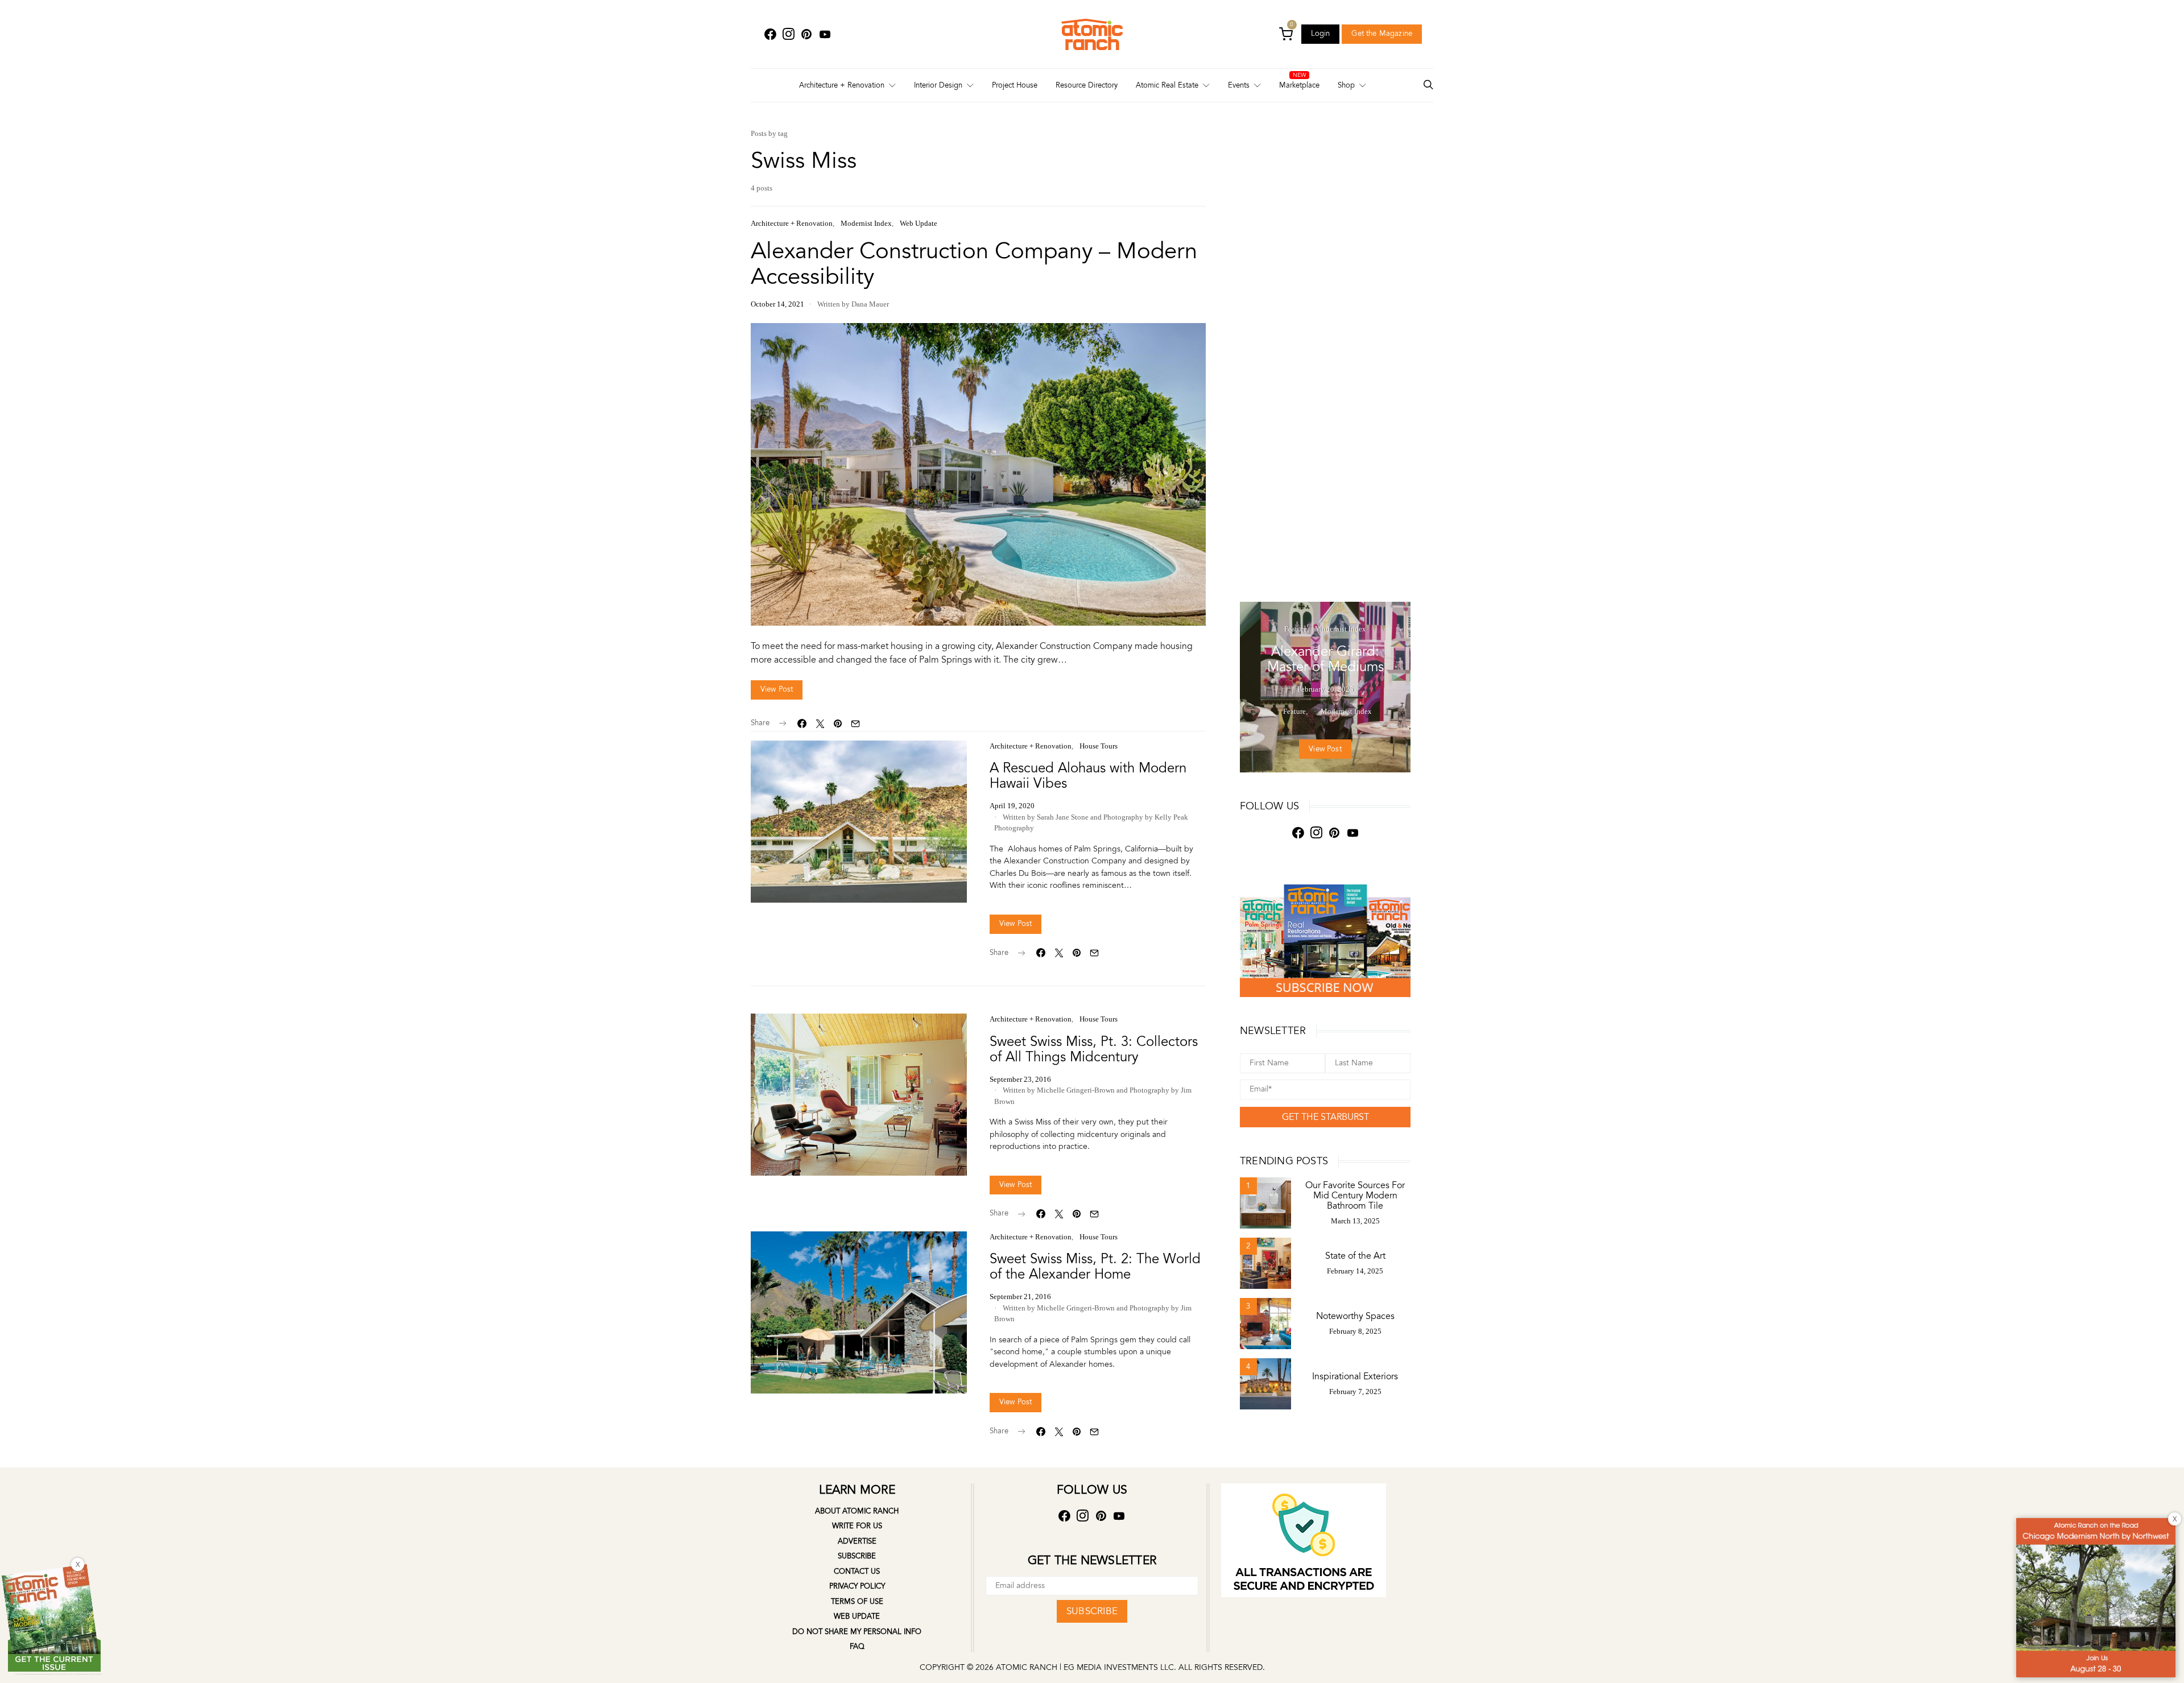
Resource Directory (1087, 85)
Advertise (857, 1541)
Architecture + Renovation (842, 85)
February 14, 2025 (1355, 1271)
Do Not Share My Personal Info (857, 1632)
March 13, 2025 (1355, 1221)
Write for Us (857, 1526)
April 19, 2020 (1012, 806)
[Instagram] (788, 34)
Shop (1346, 85)
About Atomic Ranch (857, 1511)
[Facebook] (770, 34)
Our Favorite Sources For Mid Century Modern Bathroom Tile (1355, 1196)
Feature (1296, 629)
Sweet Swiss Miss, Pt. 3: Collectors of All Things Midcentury (1094, 1049)
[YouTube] (825, 34)
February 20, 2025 (1325, 689)
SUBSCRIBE (1092, 1611)
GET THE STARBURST (1325, 1117)
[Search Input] (1428, 86)
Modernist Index (866, 223)
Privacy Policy (857, 1586)
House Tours (1099, 746)
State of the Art (1355, 1256)
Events (1239, 85)
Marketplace (1299, 85)
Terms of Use (857, 1602)
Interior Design (938, 85)
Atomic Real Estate (1167, 85)
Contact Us (857, 1572)
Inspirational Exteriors (1355, 1376)
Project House (1015, 85)
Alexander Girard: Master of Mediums (1325, 659)
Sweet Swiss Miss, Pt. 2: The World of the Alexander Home (1095, 1267)
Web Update (919, 223)
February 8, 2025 (1355, 1331)
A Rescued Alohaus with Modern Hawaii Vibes (1088, 776)
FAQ (857, 1647)
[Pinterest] (806, 34)
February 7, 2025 (1355, 1392)
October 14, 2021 (777, 304)
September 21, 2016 (1020, 1297)
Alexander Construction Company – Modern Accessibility (974, 264)
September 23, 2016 (1020, 1079)
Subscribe (857, 1556)
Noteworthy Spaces (1355, 1316)
